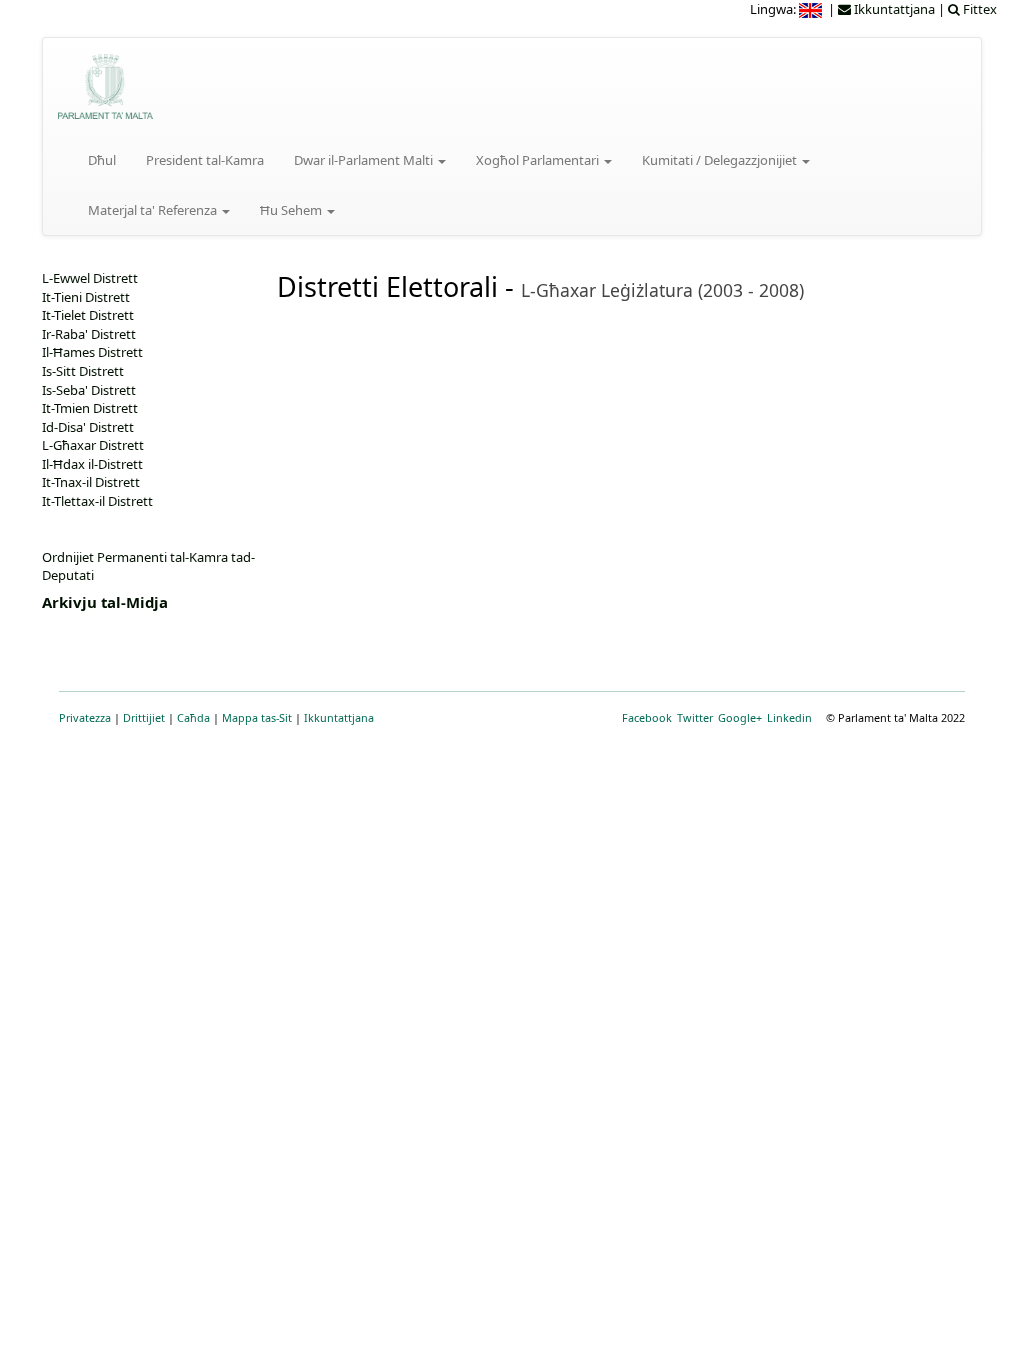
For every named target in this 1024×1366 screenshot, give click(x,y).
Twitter (695, 717)
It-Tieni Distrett (86, 297)
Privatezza (85, 717)
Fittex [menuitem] (978, 9)
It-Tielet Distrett (88, 315)
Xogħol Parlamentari (539, 160)
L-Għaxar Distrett (93, 445)
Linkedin (789, 717)
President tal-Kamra (205, 160)
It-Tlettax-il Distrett (97, 501)
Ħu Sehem (292, 210)
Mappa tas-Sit (257, 717)
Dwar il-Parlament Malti (365, 160)
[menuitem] (812, 9)
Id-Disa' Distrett (88, 427)
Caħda (193, 717)
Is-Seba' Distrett (89, 390)
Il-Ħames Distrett (92, 352)
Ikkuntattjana (339, 717)
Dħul (102, 160)
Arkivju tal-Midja (105, 602)
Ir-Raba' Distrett (89, 334)
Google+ (740, 717)
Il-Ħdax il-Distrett (92, 464)
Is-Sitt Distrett (83, 371)
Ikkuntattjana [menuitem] (893, 9)
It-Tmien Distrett (90, 408)
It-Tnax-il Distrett (91, 482)
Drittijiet (144, 717)
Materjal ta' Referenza (154, 210)
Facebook (647, 717)
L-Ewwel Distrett (90, 278)
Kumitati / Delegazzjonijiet (721, 160)
